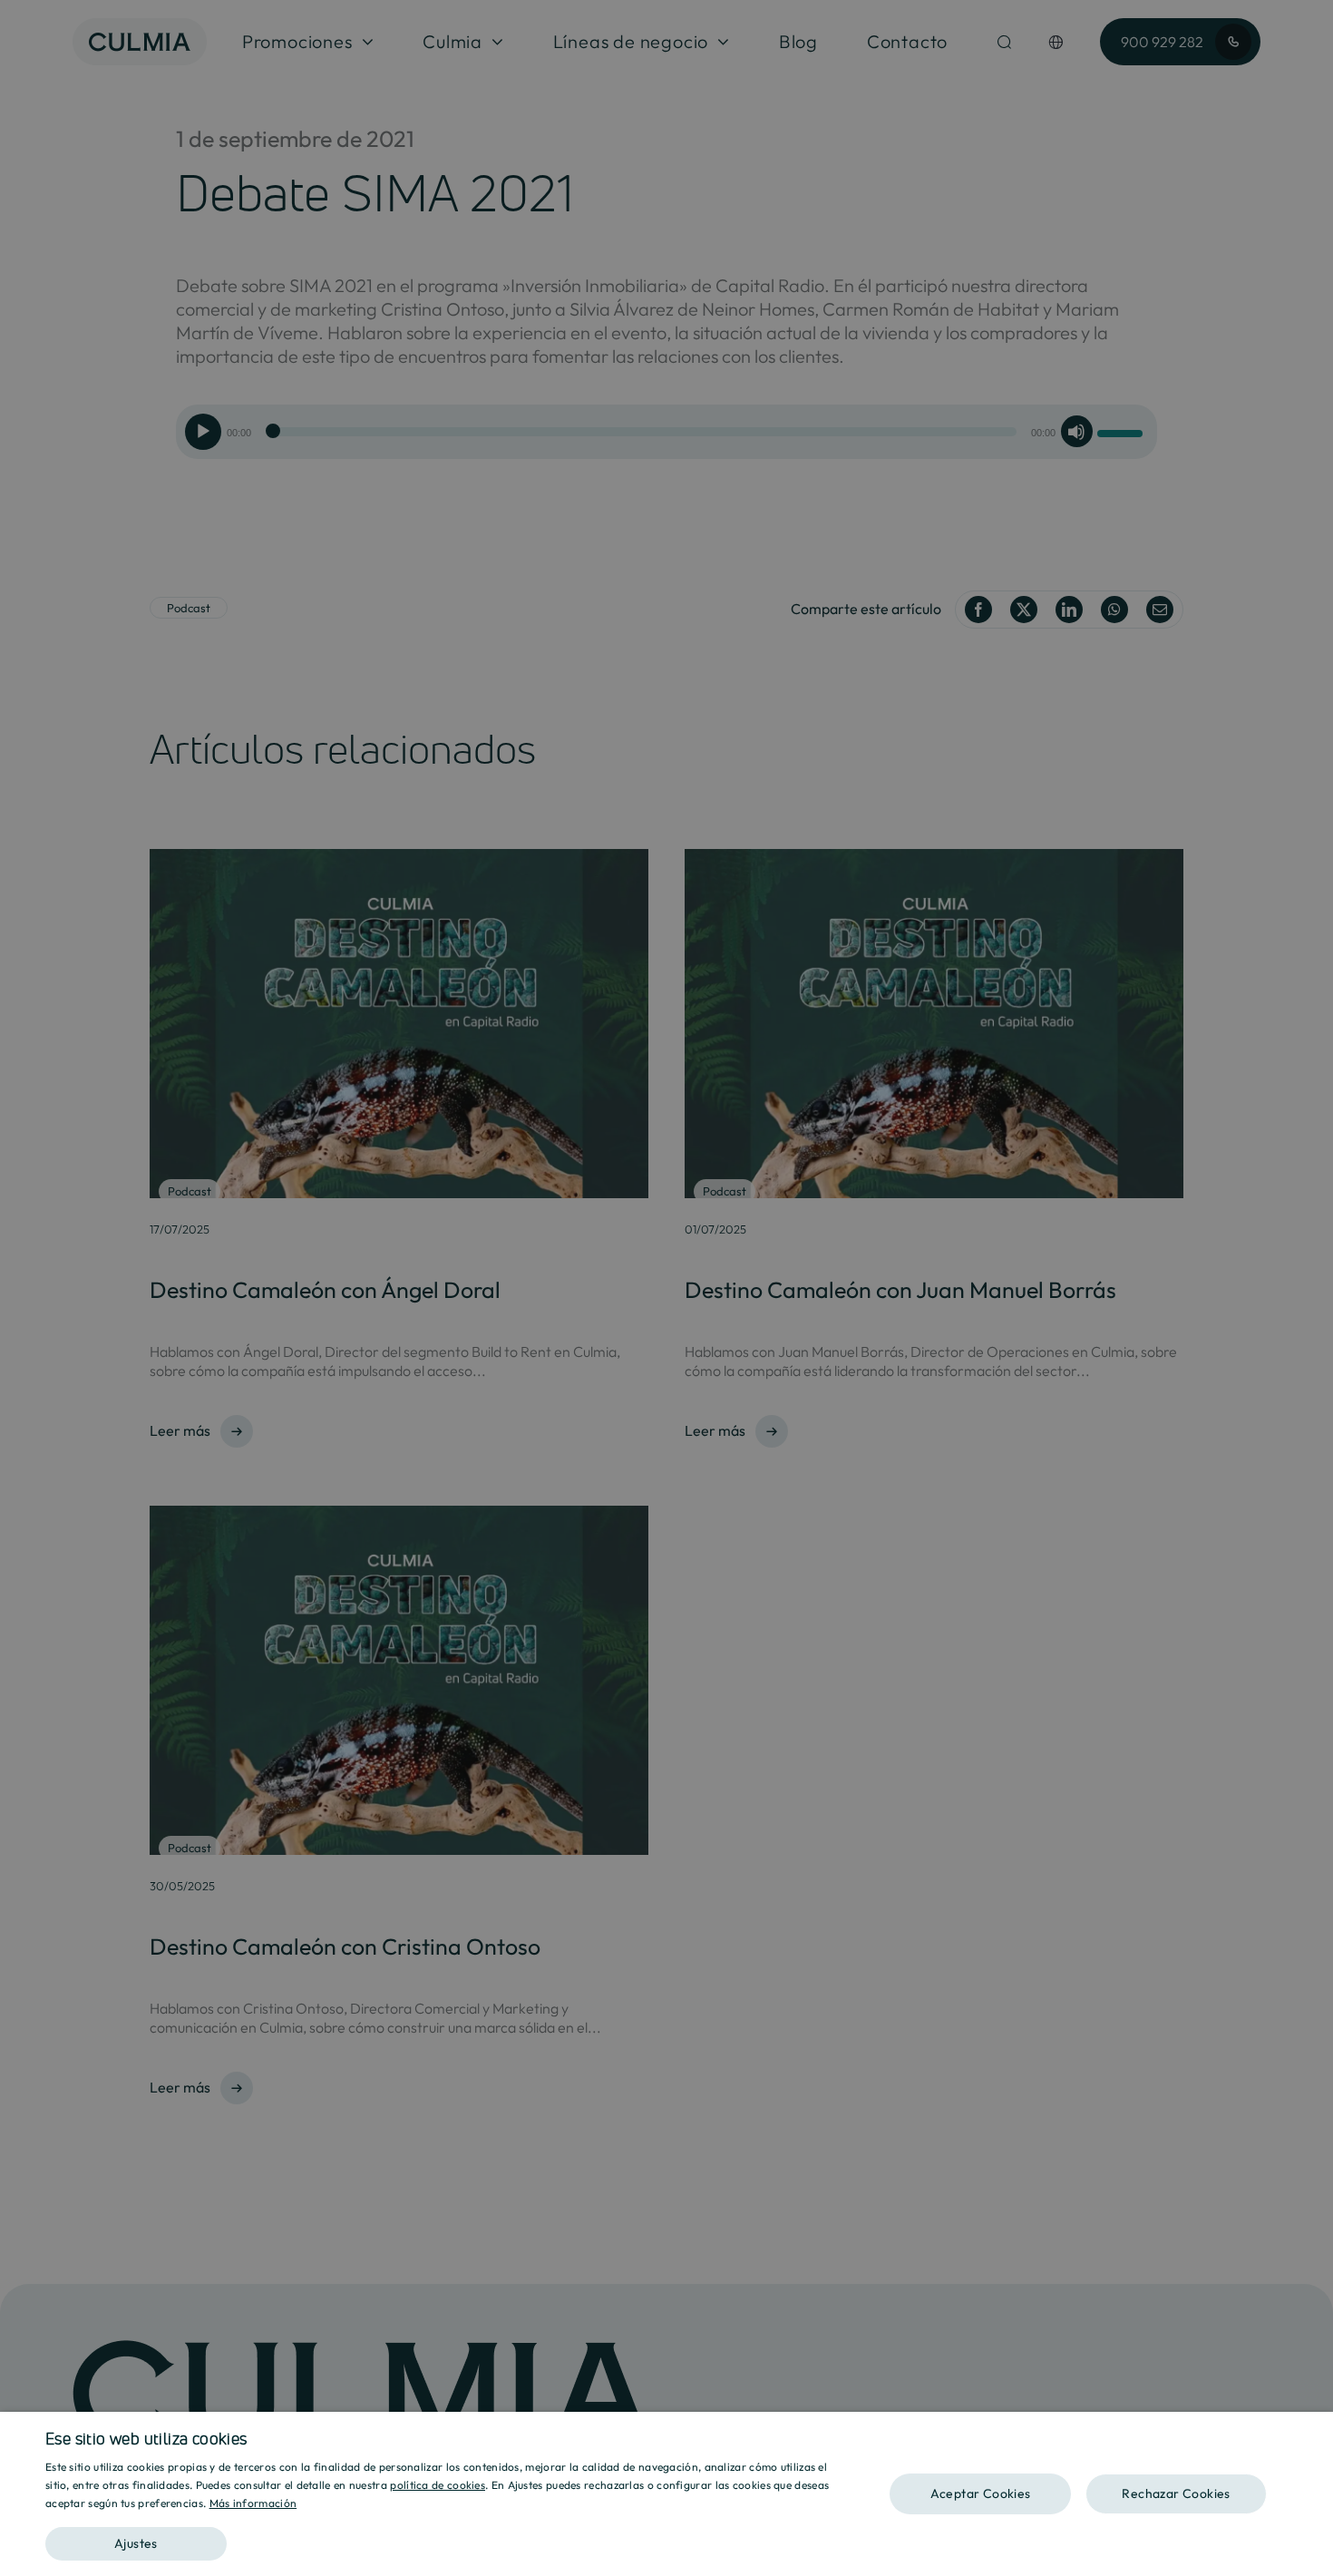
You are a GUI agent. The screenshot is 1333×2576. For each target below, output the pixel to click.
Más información (253, 2503)
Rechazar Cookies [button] (1176, 2493)
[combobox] (1310, 2435)
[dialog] (666, 2494)
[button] (446, 2537)
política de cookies (438, 2485)
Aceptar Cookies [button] (981, 2493)
